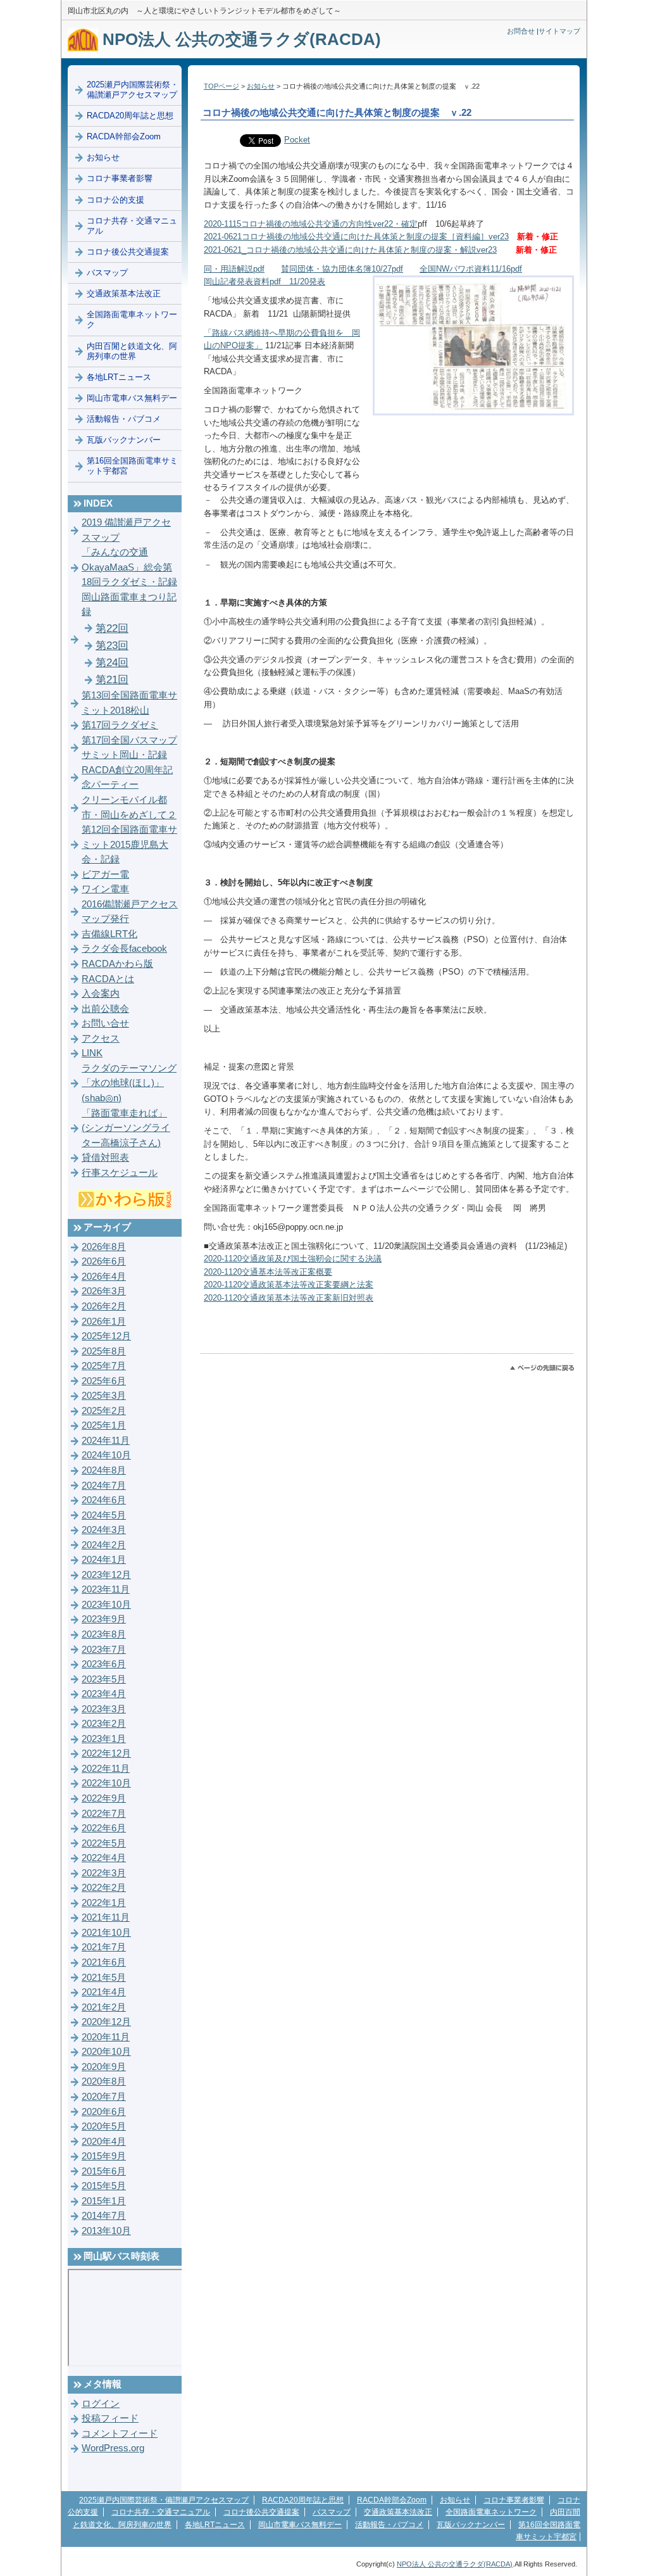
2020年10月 (106, 2052)
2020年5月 (104, 2126)
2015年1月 (104, 2201)
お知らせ (261, 86)
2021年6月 (104, 1962)
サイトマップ (559, 31)
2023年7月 (104, 1650)
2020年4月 (104, 2142)
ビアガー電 (105, 874)
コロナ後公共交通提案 (128, 252)
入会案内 (101, 994)
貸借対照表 (105, 1158)
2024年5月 (104, 1515)
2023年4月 (104, 1694)
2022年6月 (104, 1828)
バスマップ (107, 273)
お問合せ (521, 31)
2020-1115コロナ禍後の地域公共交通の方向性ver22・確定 (311, 224)
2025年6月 (104, 1381)
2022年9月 (104, 1798)
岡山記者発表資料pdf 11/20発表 (265, 281)
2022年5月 (104, 1843)
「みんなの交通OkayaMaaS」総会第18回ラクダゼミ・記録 (129, 567)
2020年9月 (104, 2067)
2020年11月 (106, 2037)
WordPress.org (113, 2448)
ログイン (101, 2404)
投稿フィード (110, 2418)
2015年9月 (104, 2156)
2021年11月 (106, 1917)
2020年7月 (104, 2097)
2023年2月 (104, 1724)
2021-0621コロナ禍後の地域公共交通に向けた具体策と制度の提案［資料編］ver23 (356, 237)
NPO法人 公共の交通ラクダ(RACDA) (240, 39)
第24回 (112, 663)
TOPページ (221, 86)
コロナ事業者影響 (120, 178)
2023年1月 (104, 1739)
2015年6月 (104, 2171)
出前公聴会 (105, 1009)
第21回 (112, 680)
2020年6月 (104, 2112)
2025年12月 (106, 1336)
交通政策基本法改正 (124, 294)
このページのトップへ (542, 1368)
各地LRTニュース (119, 377)
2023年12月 (106, 1575)
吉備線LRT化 (109, 934)
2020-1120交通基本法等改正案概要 (268, 1272)
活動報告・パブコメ (124, 419)
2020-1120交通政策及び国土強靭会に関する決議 (293, 1259)
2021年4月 (104, 1992)
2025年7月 (104, 1366)
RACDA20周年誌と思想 (130, 116)
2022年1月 (104, 1903)
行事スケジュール (120, 1173)
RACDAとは (108, 979)
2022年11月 (106, 1769)
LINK (92, 1053)
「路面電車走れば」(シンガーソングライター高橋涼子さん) (126, 1128)
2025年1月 (104, 1425)
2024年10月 (106, 1455)
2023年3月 (104, 1709)
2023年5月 (104, 1679)
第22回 (112, 628)
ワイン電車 (105, 889)
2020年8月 (104, 2081)
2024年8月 (104, 1470)
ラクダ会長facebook (124, 949)
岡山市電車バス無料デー (132, 398)
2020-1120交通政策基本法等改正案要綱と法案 (289, 1285)
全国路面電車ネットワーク (132, 319)
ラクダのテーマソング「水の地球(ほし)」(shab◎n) (129, 1083)
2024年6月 (104, 1500)
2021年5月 (104, 1978)
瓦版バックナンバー (124, 440)
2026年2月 (104, 1306)
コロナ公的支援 (115, 200)
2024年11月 (106, 1441)
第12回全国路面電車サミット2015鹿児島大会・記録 (129, 844)
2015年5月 (104, 2186)
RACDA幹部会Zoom (124, 136)
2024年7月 (104, 1486)
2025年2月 (104, 1411)
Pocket (297, 140)
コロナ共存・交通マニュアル (132, 226)
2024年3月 (104, 1530)
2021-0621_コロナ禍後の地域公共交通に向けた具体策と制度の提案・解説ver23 (350, 250)
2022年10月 (106, 1783)
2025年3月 (104, 1396)
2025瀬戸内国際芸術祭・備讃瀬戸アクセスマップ (133, 90)
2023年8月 (104, 1634)
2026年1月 (104, 1322)
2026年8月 (104, 1247)
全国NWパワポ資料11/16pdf (471, 269)
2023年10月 (106, 1605)
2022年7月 (104, 1814)
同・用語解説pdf (234, 269)
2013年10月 (106, 2231)
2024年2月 (104, 1545)
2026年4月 (104, 1277)
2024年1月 (104, 1560)
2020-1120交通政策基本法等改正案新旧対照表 (289, 1298)
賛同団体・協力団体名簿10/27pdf (342, 269)
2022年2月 (104, 1888)
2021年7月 (104, 1947)
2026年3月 (104, 1291)
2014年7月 (104, 2216)
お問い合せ (105, 1023)
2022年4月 (104, 1858)
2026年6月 (104, 1261)
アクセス (101, 1039)
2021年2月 (104, 2007)
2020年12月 (106, 2022)
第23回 (112, 646)
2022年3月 (104, 1873)
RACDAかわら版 (117, 964)
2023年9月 (104, 1619)
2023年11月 (106, 1589)
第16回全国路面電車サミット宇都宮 (132, 466)
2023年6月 (104, 1664)
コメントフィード (120, 2434)
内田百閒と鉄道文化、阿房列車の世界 (132, 351)
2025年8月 (104, 1351)
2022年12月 (106, 1753)
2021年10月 (106, 1933)
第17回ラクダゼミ (120, 725)
